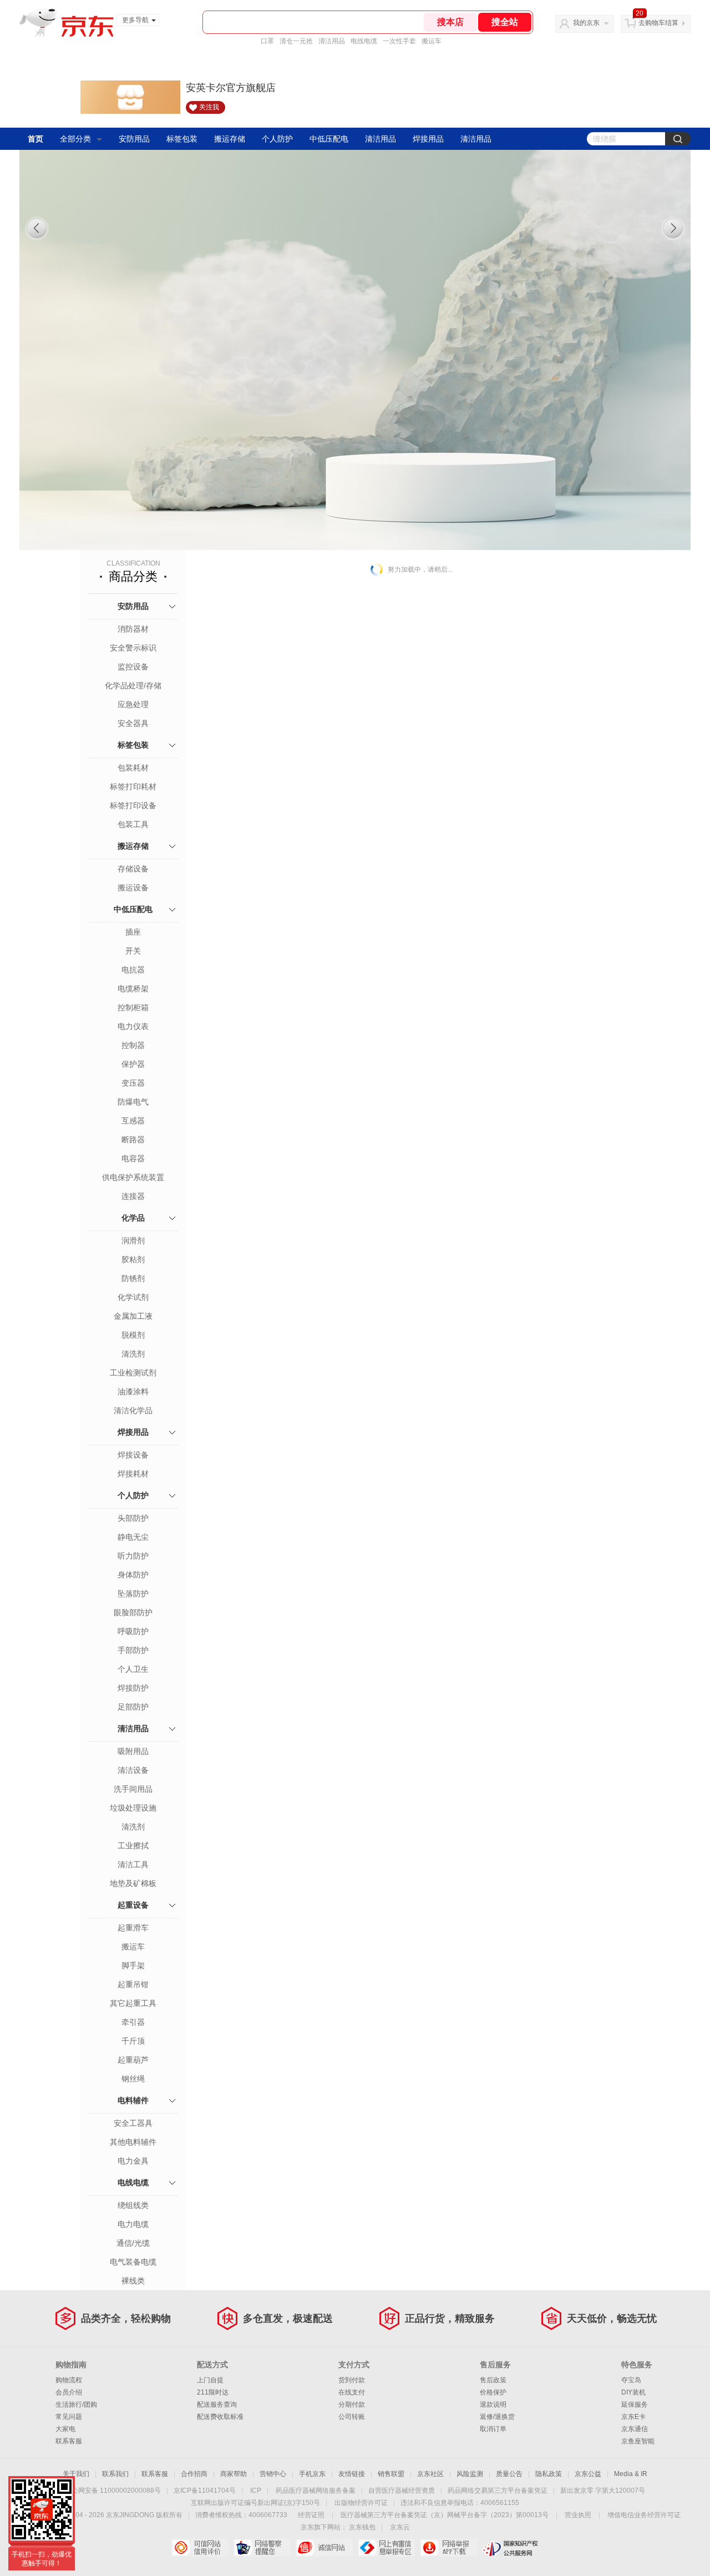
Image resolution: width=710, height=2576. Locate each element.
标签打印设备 (133, 805)
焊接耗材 (133, 1474)
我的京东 (586, 23)
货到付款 (352, 2380)
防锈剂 (133, 1278)
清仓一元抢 (296, 41)
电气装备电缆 (133, 2262)
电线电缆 (364, 41)
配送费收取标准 (220, 2417)
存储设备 (133, 869)
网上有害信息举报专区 (386, 2548)
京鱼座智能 (638, 2441)
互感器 (133, 1121)
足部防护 (133, 1707)
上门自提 (210, 2380)
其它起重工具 (133, 2003)
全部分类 (75, 139)
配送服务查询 (217, 2404)
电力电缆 (133, 2224)
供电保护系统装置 (133, 1177)
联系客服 (69, 2441)
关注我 (209, 107)
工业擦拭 (133, 1846)
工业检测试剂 (133, 1373)
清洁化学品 (133, 1410)
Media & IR (631, 2474)
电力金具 (133, 2161)
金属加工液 (133, 1316)
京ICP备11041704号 (205, 2491)
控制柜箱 (133, 1007)
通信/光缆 (133, 2243)
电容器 (133, 1158)
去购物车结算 (658, 23)
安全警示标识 (133, 648)
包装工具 (133, 824)
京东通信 (635, 2429)
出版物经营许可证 (361, 2503)
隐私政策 (549, 2474)
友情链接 (352, 2474)
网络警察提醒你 (262, 2548)
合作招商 (194, 2474)
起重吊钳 (133, 1984)
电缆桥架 (133, 989)
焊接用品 (428, 139)
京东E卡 (633, 2417)
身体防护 (133, 1575)
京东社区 (430, 2474)
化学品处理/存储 (133, 685)
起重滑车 (133, 1928)
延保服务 (635, 2404)
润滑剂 (133, 1241)
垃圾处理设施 (133, 1808)
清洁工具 (133, 1864)
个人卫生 (133, 1669)
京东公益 (588, 2474)
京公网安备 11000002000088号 (113, 2491)
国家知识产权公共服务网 (511, 2548)
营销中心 (273, 2474)
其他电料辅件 (133, 2142)
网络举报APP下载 (448, 2548)
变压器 (133, 1083)
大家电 (65, 2429)
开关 (133, 951)
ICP (256, 2491)
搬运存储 (230, 139)
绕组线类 (133, 2205)
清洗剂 (133, 1354)
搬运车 (432, 41)
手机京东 (312, 2474)
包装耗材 (133, 768)
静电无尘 (133, 1537)
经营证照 (311, 2515)
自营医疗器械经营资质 (402, 2491)
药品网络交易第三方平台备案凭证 (498, 2491)
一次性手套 (399, 41)
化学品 (133, 1218)
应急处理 (133, 704)
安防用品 (134, 139)
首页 (35, 139)
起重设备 (133, 1905)
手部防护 (133, 1650)
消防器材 (133, 629)
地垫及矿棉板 (133, 1883)
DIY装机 (633, 2392)
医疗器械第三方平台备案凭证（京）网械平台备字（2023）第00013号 (445, 2515)
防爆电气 (133, 1102)
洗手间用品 (133, 1789)
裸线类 (133, 2281)
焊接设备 (133, 1455)
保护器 (133, 1064)
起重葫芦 (133, 2060)
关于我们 (76, 2474)
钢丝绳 (133, 2079)
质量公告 (509, 2474)
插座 (133, 932)
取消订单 (493, 2429)
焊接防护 (133, 1688)
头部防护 (133, 1518)
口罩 (267, 41)
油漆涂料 (133, 1392)
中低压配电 (329, 139)
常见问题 (69, 2417)
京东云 (400, 2527)
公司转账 (352, 2417)
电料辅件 (133, 2100)
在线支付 (352, 2392)
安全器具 (133, 723)
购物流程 (69, 2380)
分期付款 (352, 2404)
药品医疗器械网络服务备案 (316, 2491)
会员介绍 (69, 2392)
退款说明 (493, 2404)
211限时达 (213, 2392)
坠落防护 (133, 1594)
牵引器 (133, 2022)
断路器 (133, 1140)
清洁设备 (133, 1770)
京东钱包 (362, 2527)
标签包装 (182, 139)
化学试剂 (133, 1297)
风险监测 (470, 2474)
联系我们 (115, 2474)
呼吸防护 (133, 1631)
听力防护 (133, 1556)
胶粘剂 (133, 1259)
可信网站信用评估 (200, 2548)
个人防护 (277, 139)
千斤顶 (133, 2041)
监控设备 (133, 667)
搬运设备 (133, 888)
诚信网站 (324, 2548)
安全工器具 (133, 2123)
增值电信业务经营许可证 (644, 2515)
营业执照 (578, 2515)
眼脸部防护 (133, 1612)
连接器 (133, 1196)
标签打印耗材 (133, 787)
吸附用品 (133, 1751)
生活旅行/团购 (76, 2404)
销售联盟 (391, 2474)
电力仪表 (133, 1026)
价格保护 (493, 2392)
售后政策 (493, 2380)
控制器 (133, 1045)
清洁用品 (332, 41)
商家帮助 (234, 2474)
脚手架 (133, 1965)
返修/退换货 (497, 2417)
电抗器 (133, 970)
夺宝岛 (631, 2380)
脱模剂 (133, 1335)
